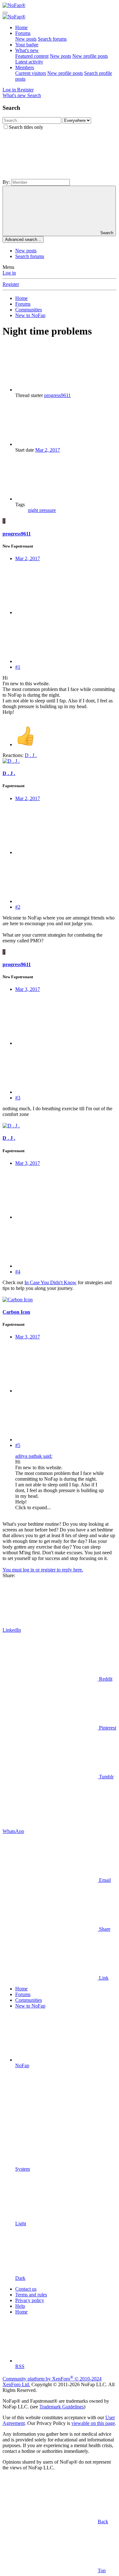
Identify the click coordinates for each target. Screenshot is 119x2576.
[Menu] (5, 13)
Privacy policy (30, 2300)
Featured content (32, 56)
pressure (48, 510)
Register (11, 284)
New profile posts (90, 56)
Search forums (52, 39)
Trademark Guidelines (62, 2407)
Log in (9, 273)
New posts (26, 39)
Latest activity (29, 62)
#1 (18, 667)
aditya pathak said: (34, 1456)
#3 (18, 1098)
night (34, 510)
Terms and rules (31, 2295)
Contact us (26, 2289)
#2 (18, 907)
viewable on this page (93, 2423)
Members (25, 67)
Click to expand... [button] (33, 1507)
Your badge (27, 45)
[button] (50, 176)
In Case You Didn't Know (50, 1282)
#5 (18, 1445)
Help (20, 2306)
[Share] (63, 612)
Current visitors (31, 73)
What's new (27, 50)
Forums (23, 33)
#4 (18, 1272)
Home (21, 27)
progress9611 (57, 395)
